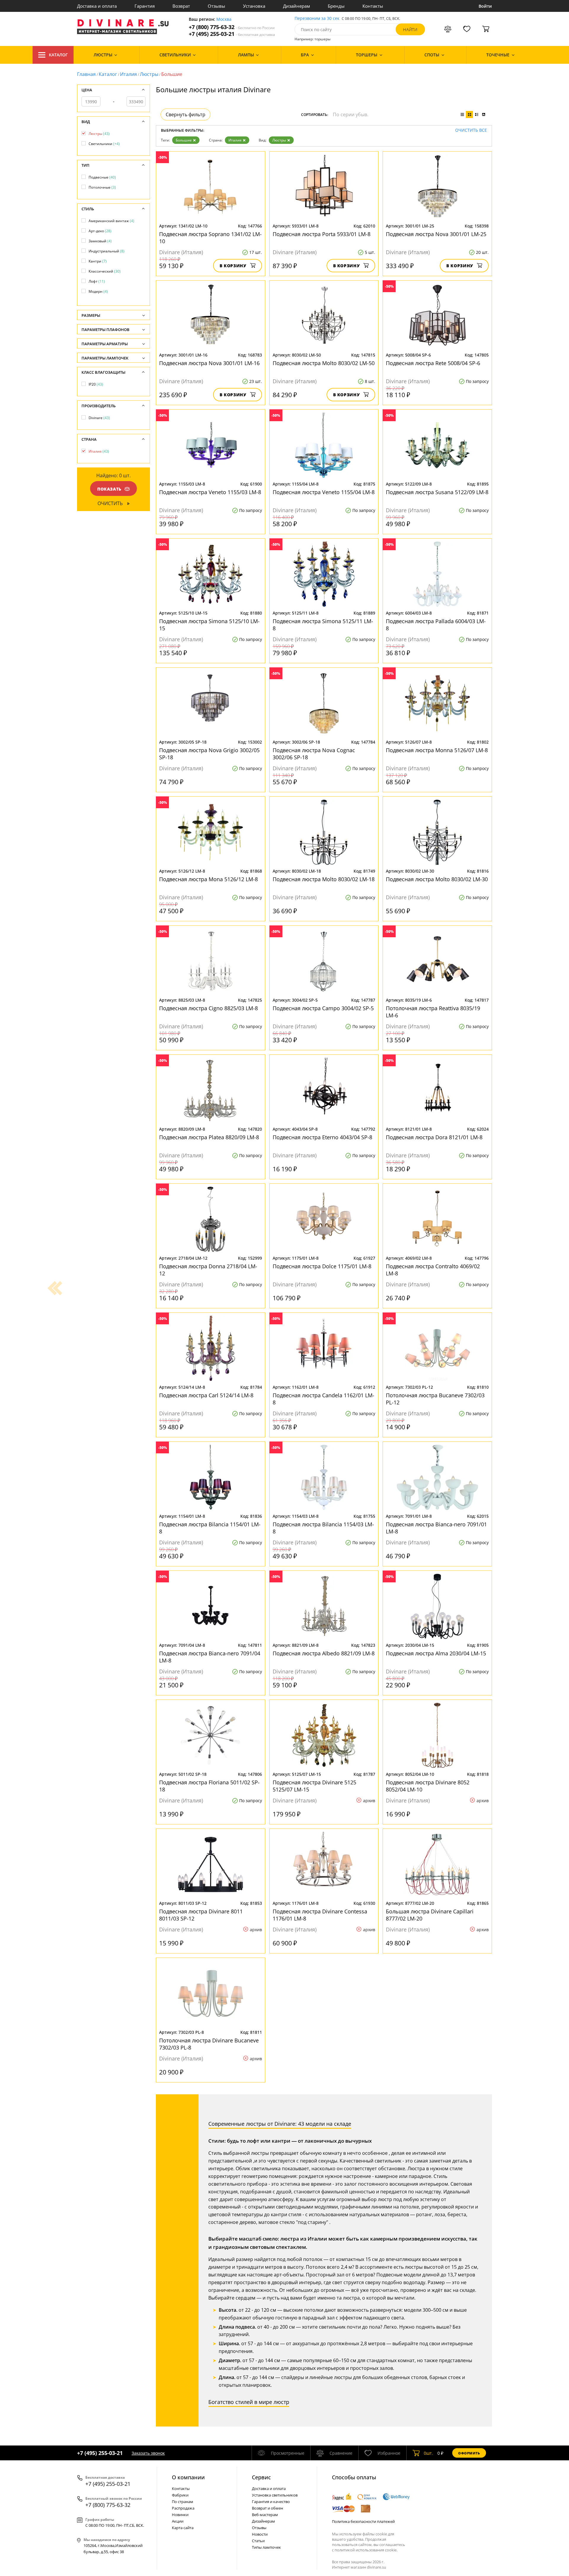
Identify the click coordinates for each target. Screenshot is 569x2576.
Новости (260, 2534)
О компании (188, 2477)
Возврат (181, 6)
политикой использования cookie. (366, 2550)
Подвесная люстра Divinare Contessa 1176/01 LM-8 (320, 1915)
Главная (86, 74)
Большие (184, 140)
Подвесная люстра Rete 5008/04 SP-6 (433, 363)
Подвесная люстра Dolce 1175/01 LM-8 (322, 1266)
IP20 (96, 384)
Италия (128, 74)
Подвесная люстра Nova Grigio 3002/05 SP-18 (209, 754)
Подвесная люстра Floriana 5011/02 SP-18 (209, 1786)
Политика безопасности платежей (363, 2521)
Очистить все (471, 130)
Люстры (149, 74)
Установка (254, 6)
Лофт (97, 281)
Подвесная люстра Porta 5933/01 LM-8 (322, 234)
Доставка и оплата (97, 6)
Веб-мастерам (265, 2515)
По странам (183, 2502)
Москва (224, 19)
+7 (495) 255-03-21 (232, 34)
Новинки (180, 2515)
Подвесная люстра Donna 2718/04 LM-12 (208, 1270)
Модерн (98, 291)
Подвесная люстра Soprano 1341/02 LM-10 (210, 238)
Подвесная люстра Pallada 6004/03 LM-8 (436, 625)
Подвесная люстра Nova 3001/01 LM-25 (436, 234)
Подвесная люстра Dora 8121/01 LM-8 (434, 1137)
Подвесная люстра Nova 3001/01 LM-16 (209, 363)
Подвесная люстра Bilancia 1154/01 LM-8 (210, 1528)
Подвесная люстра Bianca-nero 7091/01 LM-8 (436, 1528)
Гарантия (145, 6)
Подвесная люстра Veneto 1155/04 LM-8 (324, 492)
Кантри (98, 261)
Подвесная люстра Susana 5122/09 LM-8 (437, 492)
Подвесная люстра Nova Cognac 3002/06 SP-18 (314, 754)
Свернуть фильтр (186, 114)
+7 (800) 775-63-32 (232, 27)
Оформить (469, 2453)
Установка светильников (275, 2495)
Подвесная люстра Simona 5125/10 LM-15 (209, 625)
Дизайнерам (297, 6)
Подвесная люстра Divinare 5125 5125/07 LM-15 (314, 1786)
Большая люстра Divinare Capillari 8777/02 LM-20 (430, 1915)
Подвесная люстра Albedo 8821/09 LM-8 (324, 1653)
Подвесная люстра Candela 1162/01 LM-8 (323, 1399)
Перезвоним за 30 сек (317, 19)
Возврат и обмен (267, 2508)
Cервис (261, 2477)
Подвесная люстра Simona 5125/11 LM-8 (323, 625)
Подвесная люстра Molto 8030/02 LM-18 (324, 879)
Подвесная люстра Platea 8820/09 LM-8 (209, 1137)
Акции (178, 2521)
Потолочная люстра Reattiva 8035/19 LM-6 (433, 1012)
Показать (109, 489)
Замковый (100, 241)
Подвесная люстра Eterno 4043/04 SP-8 (322, 1137)
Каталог (58, 55)
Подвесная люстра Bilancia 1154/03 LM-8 (323, 1528)
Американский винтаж (111, 221)
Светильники (104, 144)
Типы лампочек (266, 2547)
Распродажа (183, 2508)
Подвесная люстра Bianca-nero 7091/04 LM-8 (210, 1657)
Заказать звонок (148, 2453)
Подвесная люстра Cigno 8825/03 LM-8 (208, 1008)
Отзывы (216, 6)
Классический (105, 271)
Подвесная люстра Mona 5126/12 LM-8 (208, 879)
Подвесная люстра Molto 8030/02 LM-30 (437, 879)
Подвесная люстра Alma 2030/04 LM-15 (436, 1653)
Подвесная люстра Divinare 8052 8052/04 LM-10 (428, 1786)
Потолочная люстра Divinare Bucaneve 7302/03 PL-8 (209, 2044)
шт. (428, 2453)
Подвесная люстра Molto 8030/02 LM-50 (324, 363)
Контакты (373, 6)
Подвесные (102, 177)
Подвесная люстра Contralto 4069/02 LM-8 (433, 1270)
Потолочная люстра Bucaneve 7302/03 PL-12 (435, 1399)
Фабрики (180, 2495)
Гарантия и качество (271, 2502)
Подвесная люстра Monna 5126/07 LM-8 (437, 750)
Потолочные (102, 187)
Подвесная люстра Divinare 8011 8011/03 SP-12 (201, 1915)
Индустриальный (107, 251)
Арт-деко (100, 231)
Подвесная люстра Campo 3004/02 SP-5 (323, 1008)
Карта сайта (183, 2528)
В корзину (233, 266)
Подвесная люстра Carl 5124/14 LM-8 (206, 1395)
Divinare (99, 418)
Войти (485, 6)
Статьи (258, 2541)
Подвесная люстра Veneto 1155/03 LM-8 (210, 492)
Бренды (336, 6)
